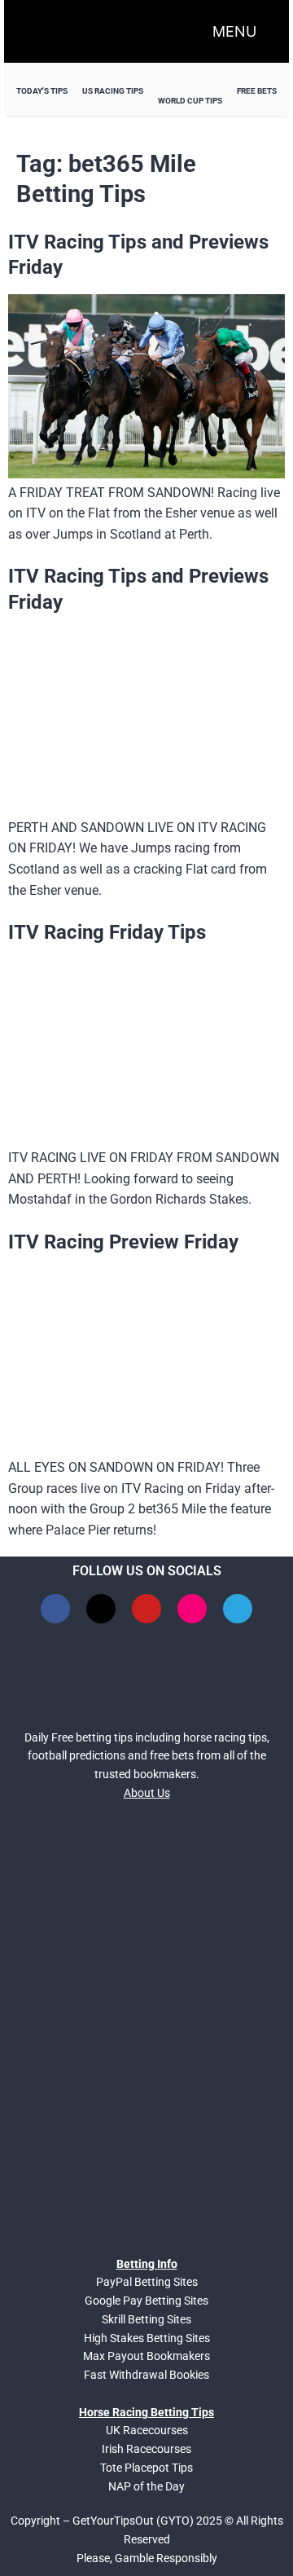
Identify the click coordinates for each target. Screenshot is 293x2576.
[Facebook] (55, 1609)
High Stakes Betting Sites (147, 2338)
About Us (147, 1793)
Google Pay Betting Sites (146, 2301)
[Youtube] (146, 1609)
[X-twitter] (101, 1609)
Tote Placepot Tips (146, 2468)
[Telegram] (238, 1609)
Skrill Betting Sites (146, 2319)
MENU (234, 31)
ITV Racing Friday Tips (107, 932)
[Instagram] (192, 1609)
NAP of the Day (146, 2486)
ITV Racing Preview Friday (123, 1242)
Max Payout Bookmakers (146, 2356)
